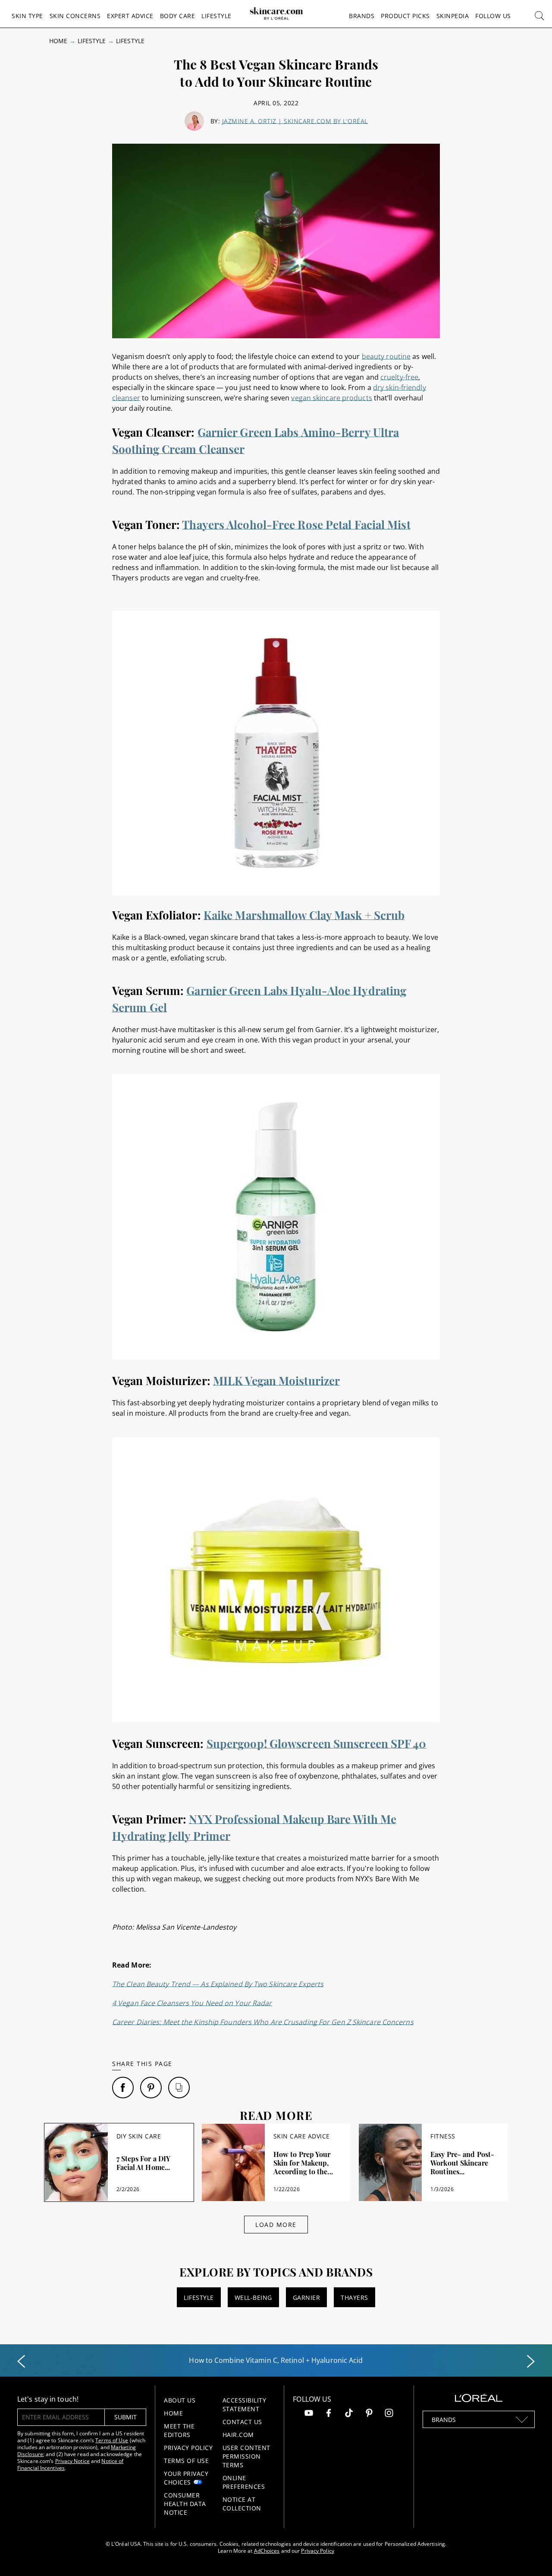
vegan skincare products (331, 398)
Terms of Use (112, 2440)
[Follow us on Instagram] (389, 2414)
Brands (362, 16)
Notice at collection (242, 2504)
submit (125, 2417)
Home (58, 41)
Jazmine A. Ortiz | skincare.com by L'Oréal (295, 121)
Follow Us (493, 16)
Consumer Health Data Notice (185, 2504)
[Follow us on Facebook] (329, 2414)
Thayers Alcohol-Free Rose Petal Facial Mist (296, 524)
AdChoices (267, 2551)
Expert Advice (130, 16)
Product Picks (405, 16)
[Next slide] (531, 2362)
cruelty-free (399, 377)
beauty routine (386, 356)
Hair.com (238, 2435)
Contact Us (242, 2422)
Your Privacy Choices (186, 2478)
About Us (180, 2400)
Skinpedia (453, 16)
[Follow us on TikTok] (349, 2414)
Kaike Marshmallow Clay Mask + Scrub (304, 915)
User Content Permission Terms (246, 2456)
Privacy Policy (188, 2448)
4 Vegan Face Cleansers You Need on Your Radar (192, 2003)
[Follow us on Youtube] (309, 2414)
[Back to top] (532, 2556)
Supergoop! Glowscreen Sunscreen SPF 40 (317, 1743)
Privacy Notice (72, 2461)
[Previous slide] (21, 2362)
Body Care (178, 16)
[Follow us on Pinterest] (369, 2414)
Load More (276, 2225)
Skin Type (27, 16)
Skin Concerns (75, 16)
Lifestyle (216, 16)
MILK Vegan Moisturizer (276, 1381)
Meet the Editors (179, 2430)
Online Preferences (244, 2482)
